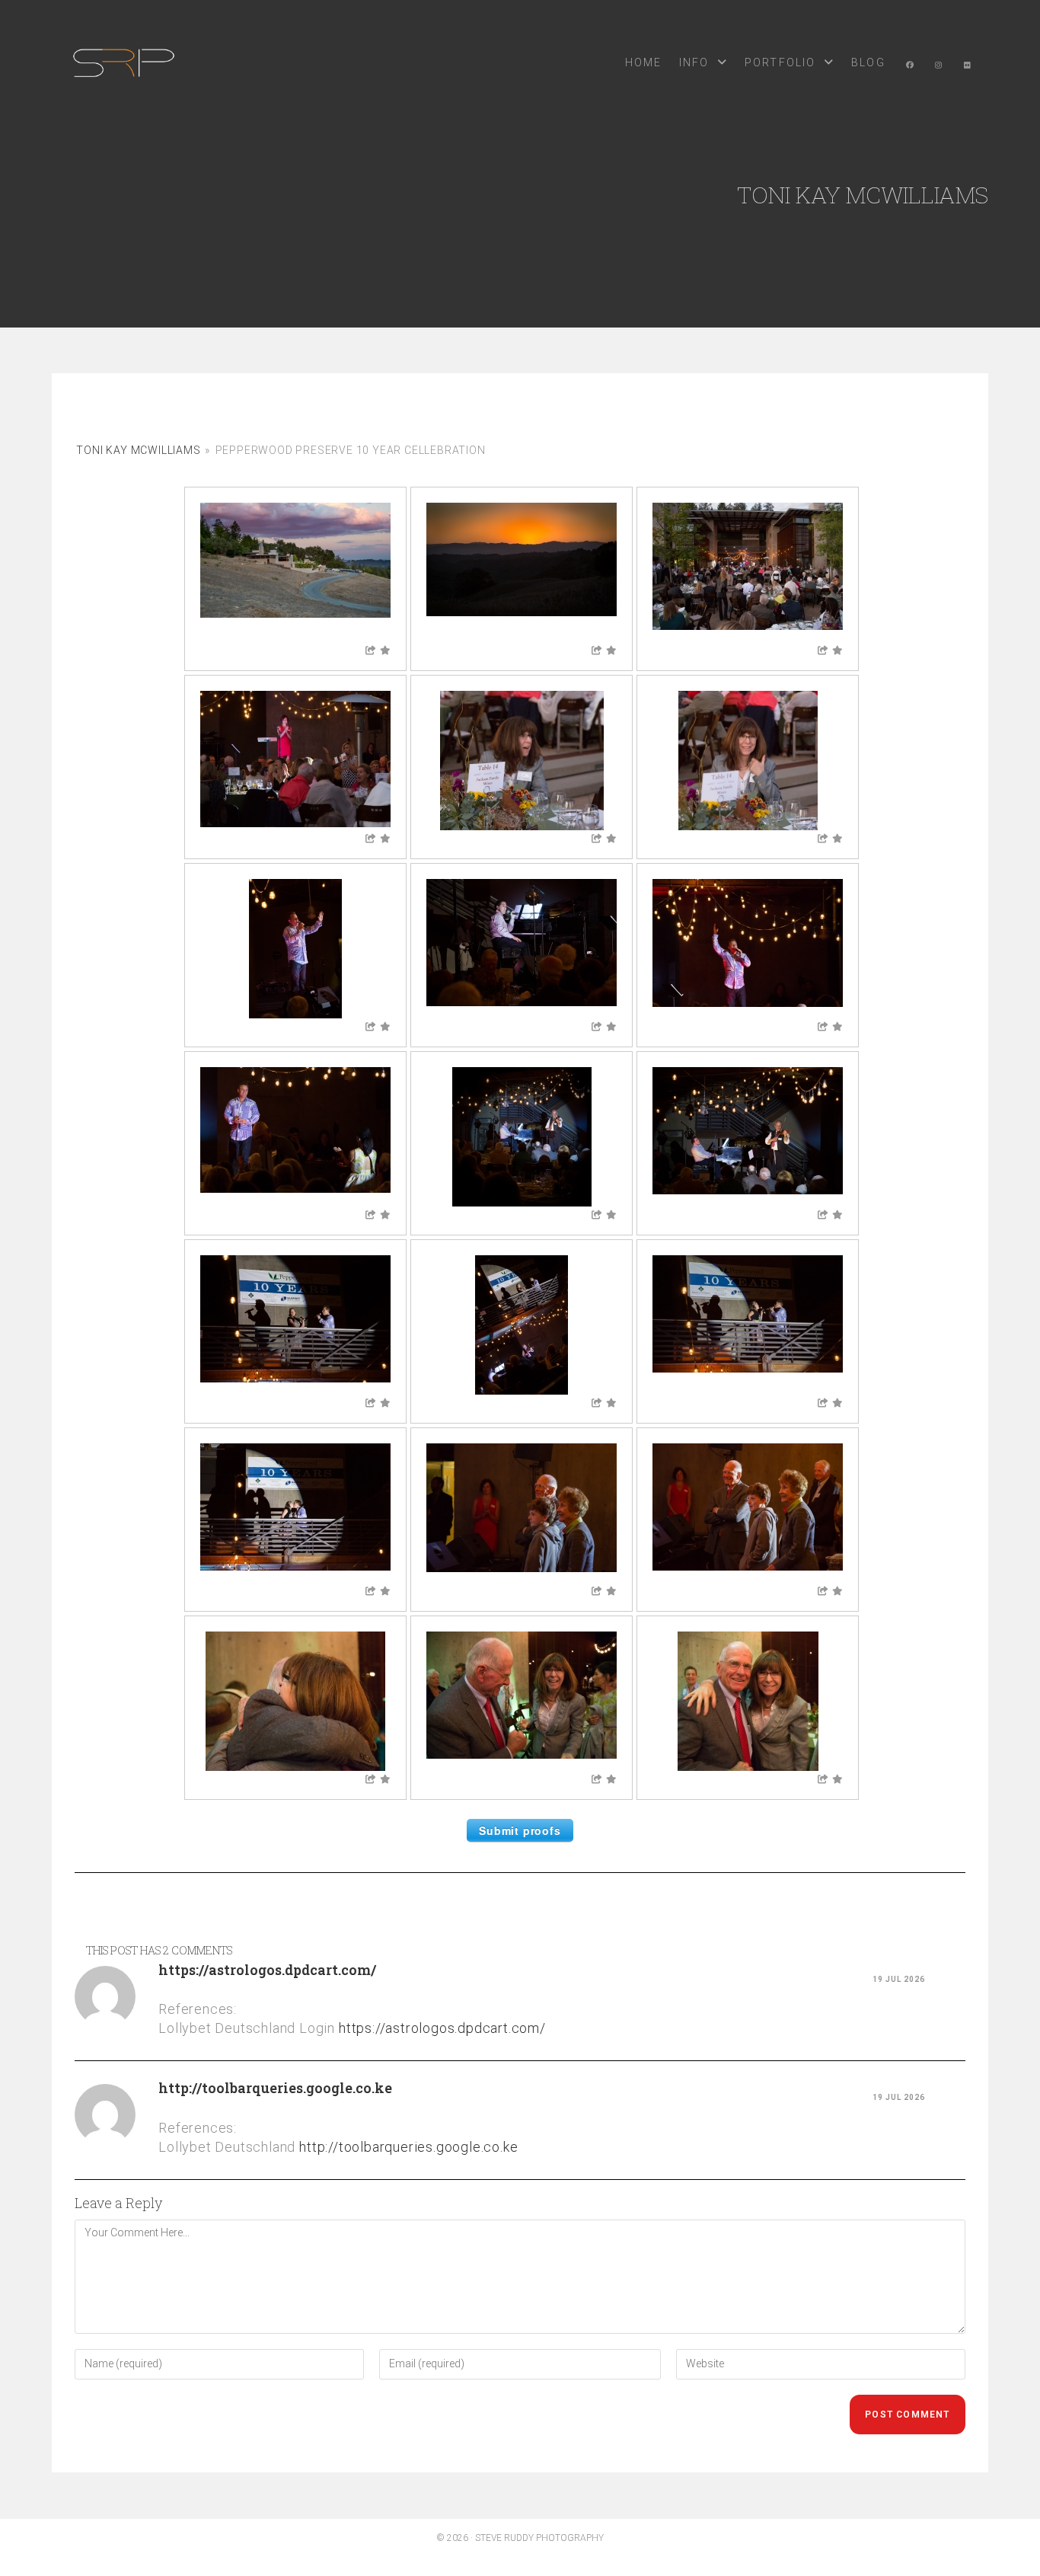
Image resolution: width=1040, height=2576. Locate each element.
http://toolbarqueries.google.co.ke (275, 2088)
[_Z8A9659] (295, 1137)
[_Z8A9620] (295, 761)
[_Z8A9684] (522, 1325)
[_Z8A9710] (522, 1513)
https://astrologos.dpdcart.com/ (267, 1970)
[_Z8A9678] (748, 1137)
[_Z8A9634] (522, 949)
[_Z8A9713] (748, 1513)
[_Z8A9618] (748, 572)
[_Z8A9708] (295, 1513)
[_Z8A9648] (748, 949)
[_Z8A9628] (748, 761)
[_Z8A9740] (748, 1701)
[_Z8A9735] (522, 1701)
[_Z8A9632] (295, 949)
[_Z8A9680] (295, 1325)
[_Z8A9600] (522, 572)
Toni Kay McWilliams (138, 450)
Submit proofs (520, 1830)
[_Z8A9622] (522, 761)
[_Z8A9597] (295, 572)
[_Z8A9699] (748, 1325)
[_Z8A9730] (295, 1701)
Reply (952, 1979)
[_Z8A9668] (522, 1137)
